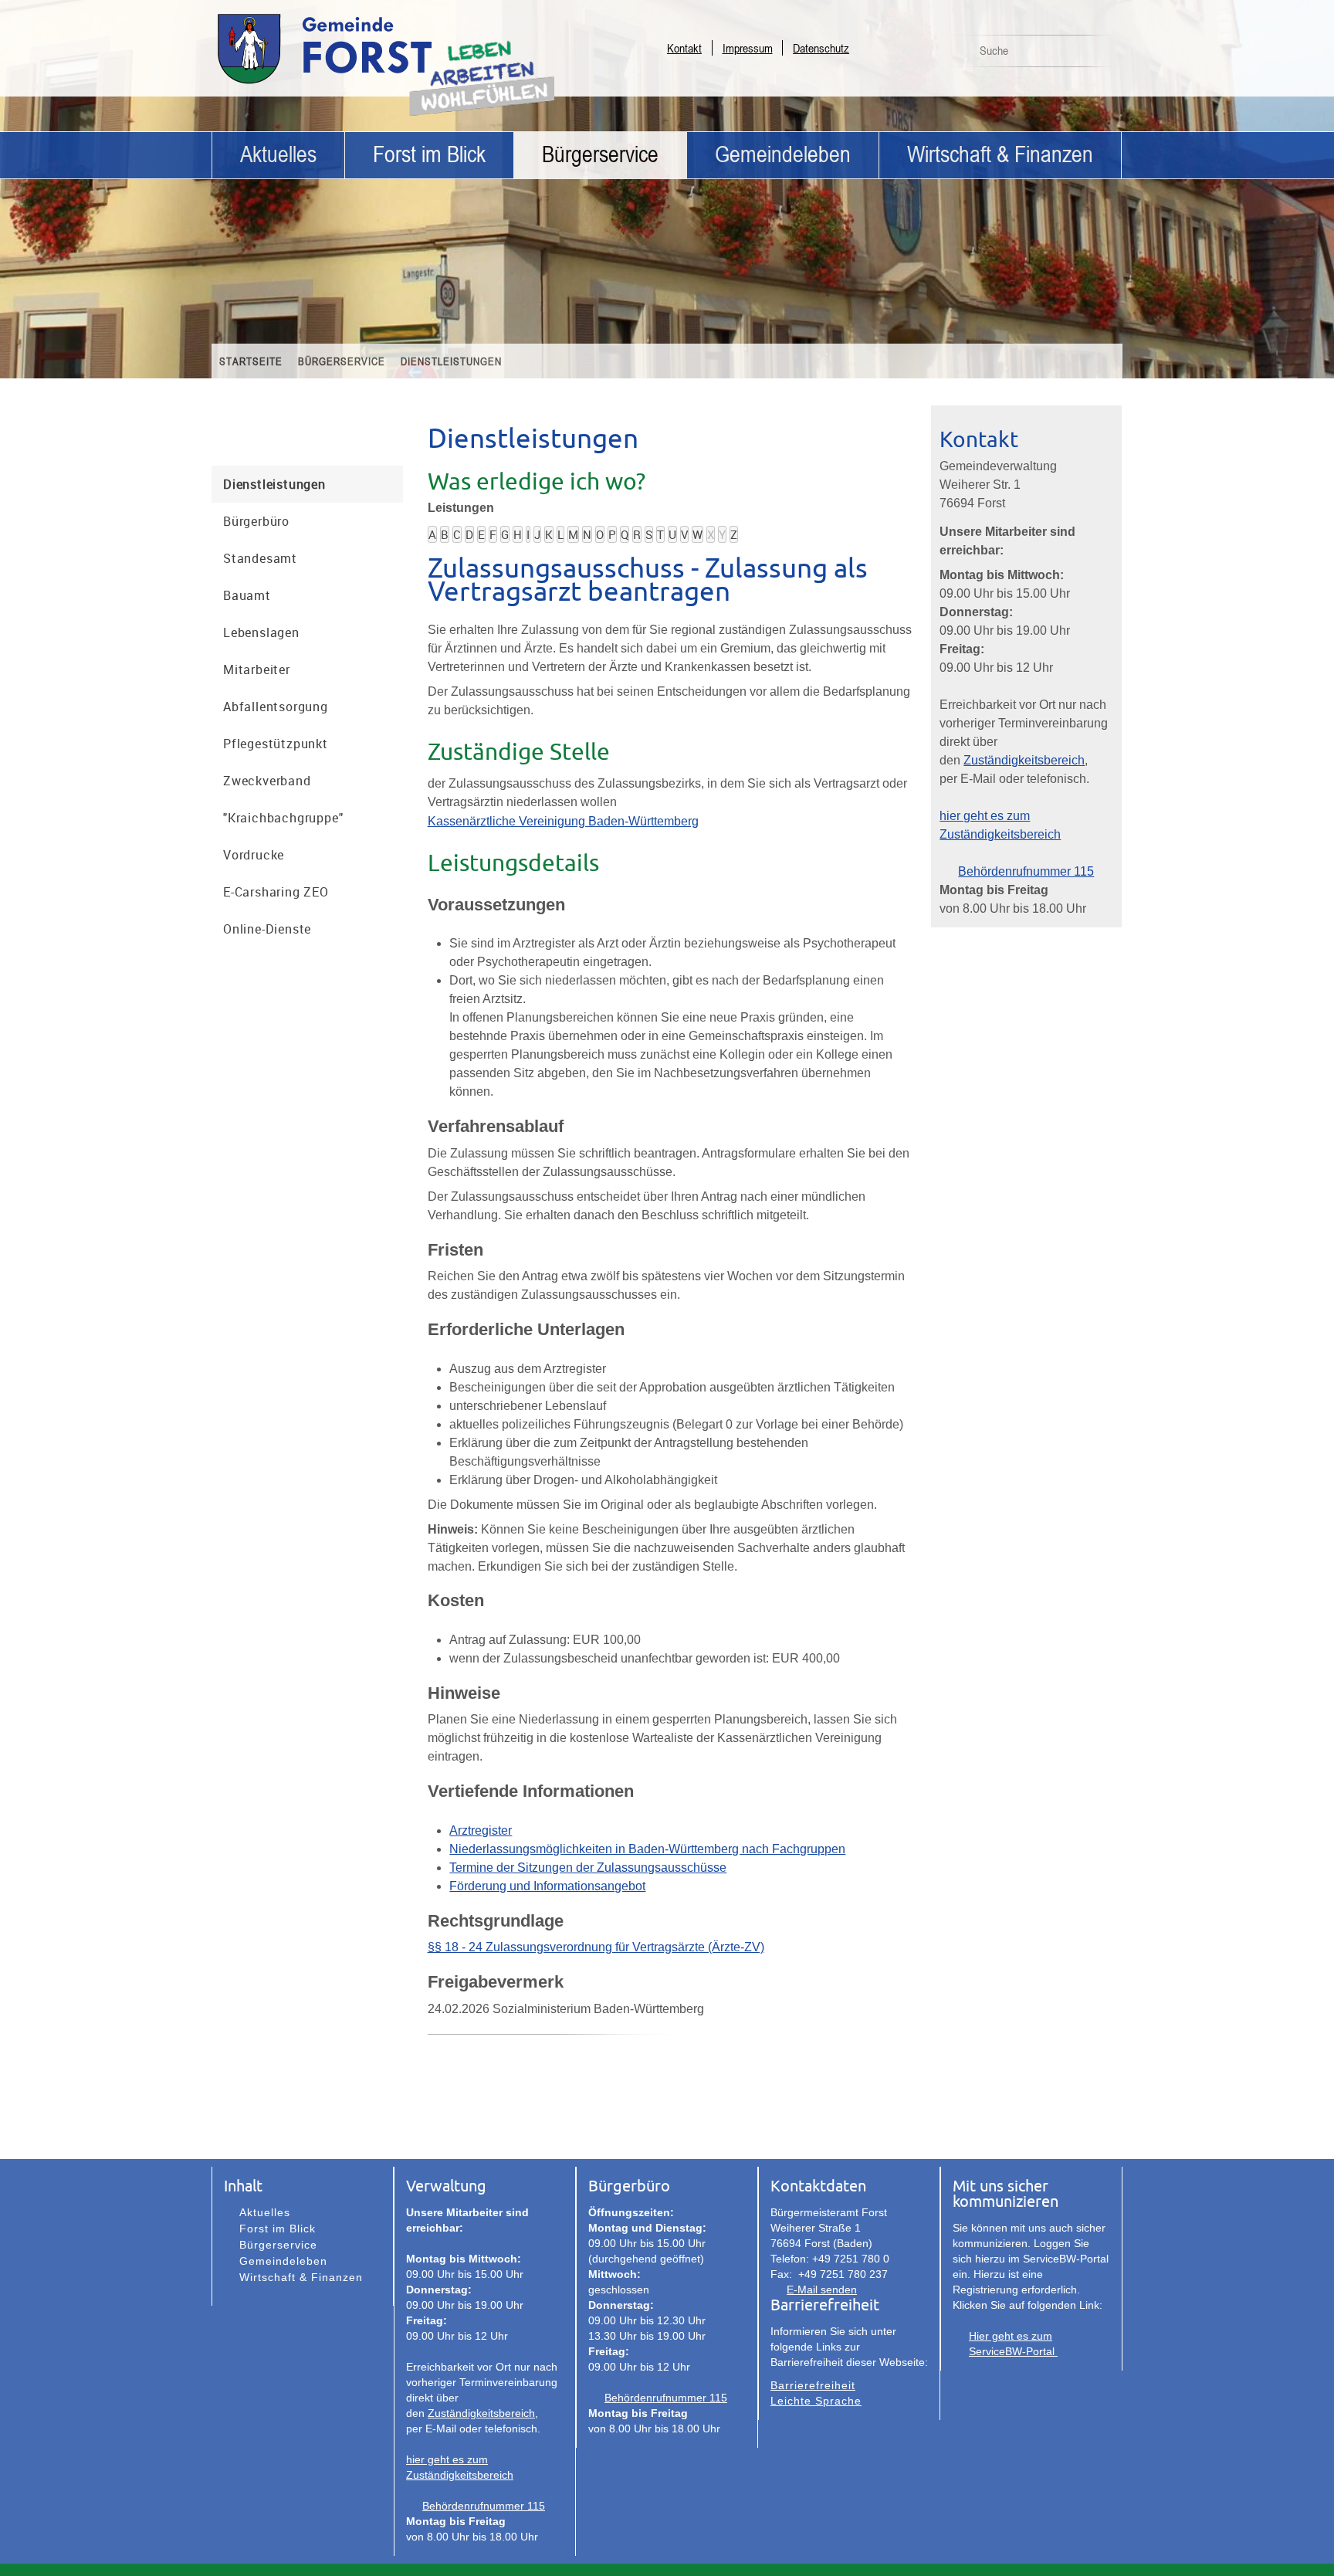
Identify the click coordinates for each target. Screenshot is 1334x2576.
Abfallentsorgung (276, 707)
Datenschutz (821, 48)
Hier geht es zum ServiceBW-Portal (1013, 2344)
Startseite (251, 361)
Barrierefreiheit (813, 2385)
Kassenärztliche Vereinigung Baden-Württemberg (563, 821)
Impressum (748, 48)
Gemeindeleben (783, 155)
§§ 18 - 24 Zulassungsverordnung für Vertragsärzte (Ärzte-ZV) (596, 1947)
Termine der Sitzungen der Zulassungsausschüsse (588, 1868)
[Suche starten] (1102, 55)
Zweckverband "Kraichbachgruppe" (283, 799)
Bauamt (247, 595)
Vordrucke (254, 855)
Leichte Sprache (816, 2401)
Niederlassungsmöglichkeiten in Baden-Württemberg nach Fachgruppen (647, 1849)
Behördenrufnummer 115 (1026, 871)
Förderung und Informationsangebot (547, 1886)
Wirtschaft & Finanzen (1000, 155)
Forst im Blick (429, 155)
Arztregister (481, 1830)
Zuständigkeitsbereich (1024, 760)
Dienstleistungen (451, 361)
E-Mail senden (822, 2290)
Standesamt (260, 558)
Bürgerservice (600, 155)
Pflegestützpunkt (276, 744)
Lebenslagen (261, 632)
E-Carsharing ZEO (276, 892)
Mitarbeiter (257, 669)
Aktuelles (278, 155)
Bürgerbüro (256, 521)
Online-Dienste (267, 929)
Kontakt (684, 48)
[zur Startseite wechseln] (366, 83)
